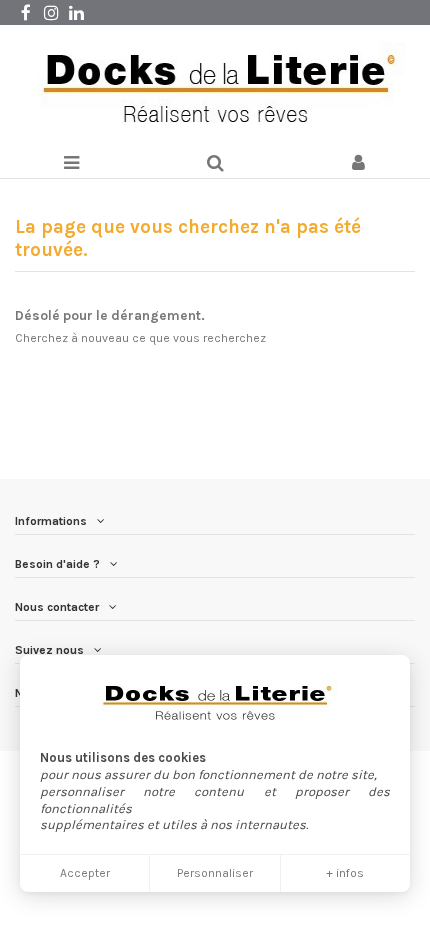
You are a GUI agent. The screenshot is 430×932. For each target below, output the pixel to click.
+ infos (345, 873)
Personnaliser (215, 873)
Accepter (85, 873)
